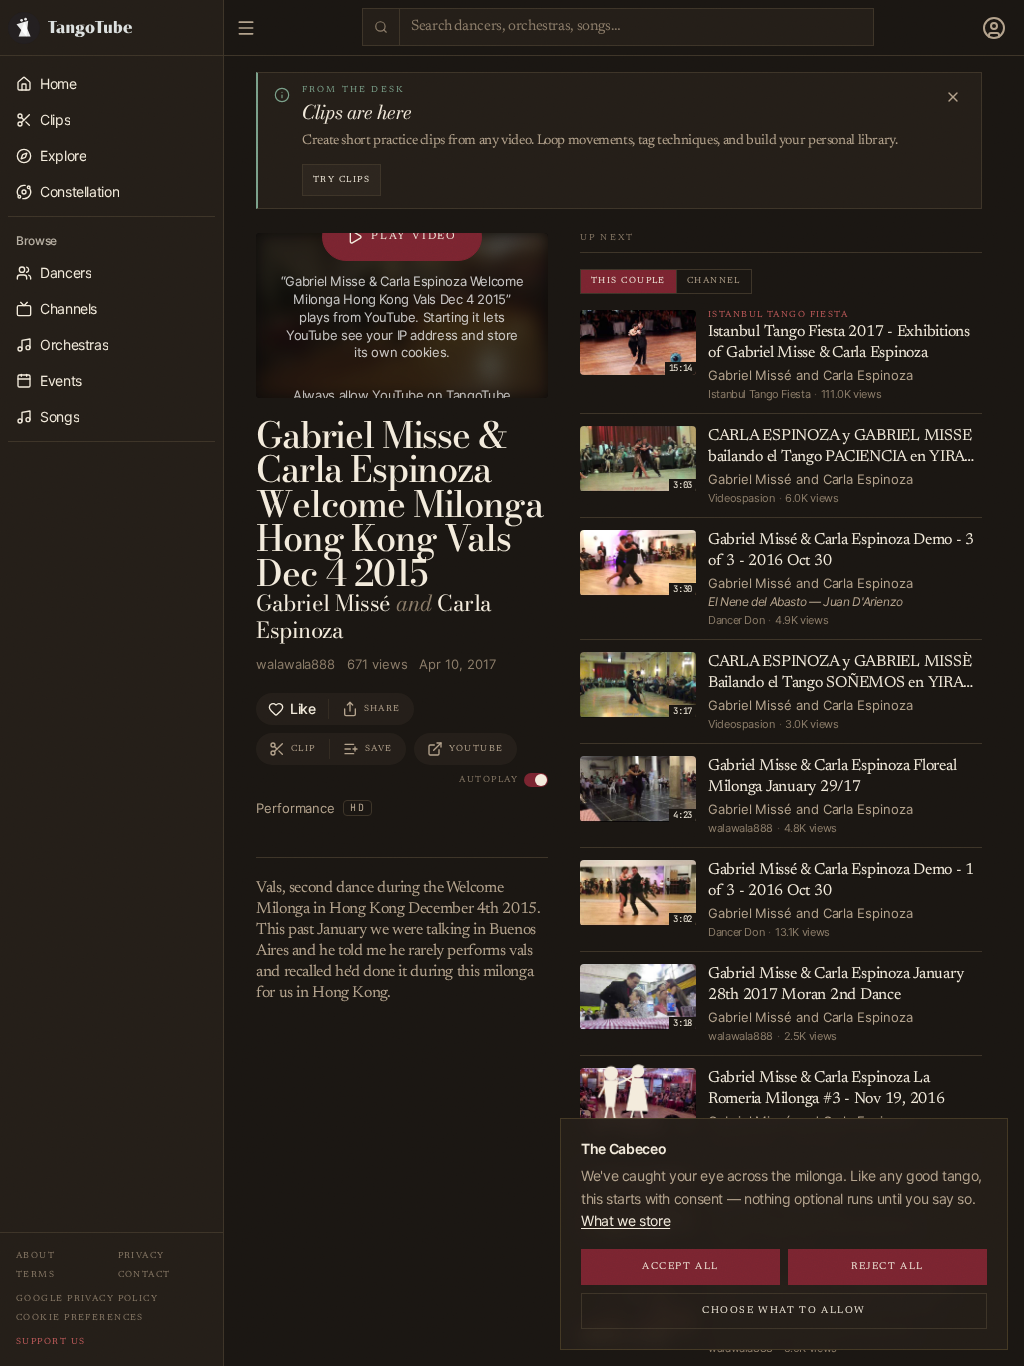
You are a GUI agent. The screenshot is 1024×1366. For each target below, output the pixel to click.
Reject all (887, 1267)
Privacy (141, 1255)
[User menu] (994, 28)
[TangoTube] (111, 27)
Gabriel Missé (323, 603)
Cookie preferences (80, 1317)
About (35, 1255)
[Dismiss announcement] (953, 97)
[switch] (536, 780)
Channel (714, 280)
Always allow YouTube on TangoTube (402, 395)
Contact (144, 1274)
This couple (628, 280)
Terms (35, 1274)
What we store (625, 1220)
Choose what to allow (784, 1311)
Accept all (680, 1267)
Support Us (50, 1341)
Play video (414, 236)
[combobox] (636, 27)
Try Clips (341, 179)
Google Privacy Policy (87, 1298)
